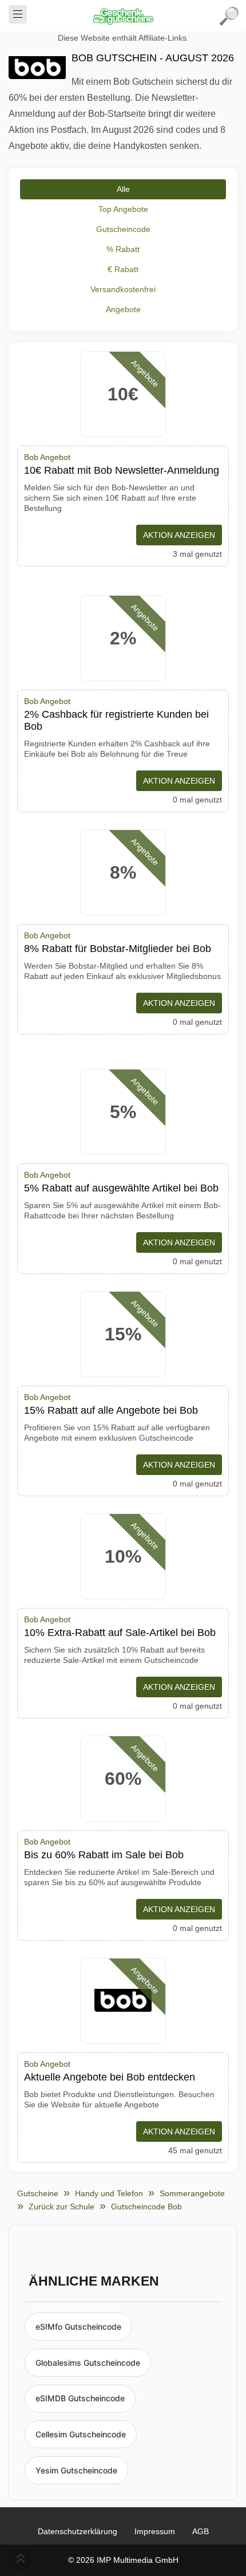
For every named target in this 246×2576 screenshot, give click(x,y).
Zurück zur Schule (61, 2207)
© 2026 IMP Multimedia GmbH (123, 2560)
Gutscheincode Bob (146, 2207)
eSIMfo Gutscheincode (78, 2327)
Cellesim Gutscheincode (81, 2434)
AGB (201, 2531)
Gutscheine (38, 2193)
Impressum (155, 2531)
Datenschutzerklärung (78, 2531)
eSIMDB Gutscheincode (80, 2398)
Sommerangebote (192, 2193)
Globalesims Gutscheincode (88, 2363)
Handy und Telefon (109, 2193)
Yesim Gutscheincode (76, 2470)
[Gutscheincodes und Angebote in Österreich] (123, 16)
